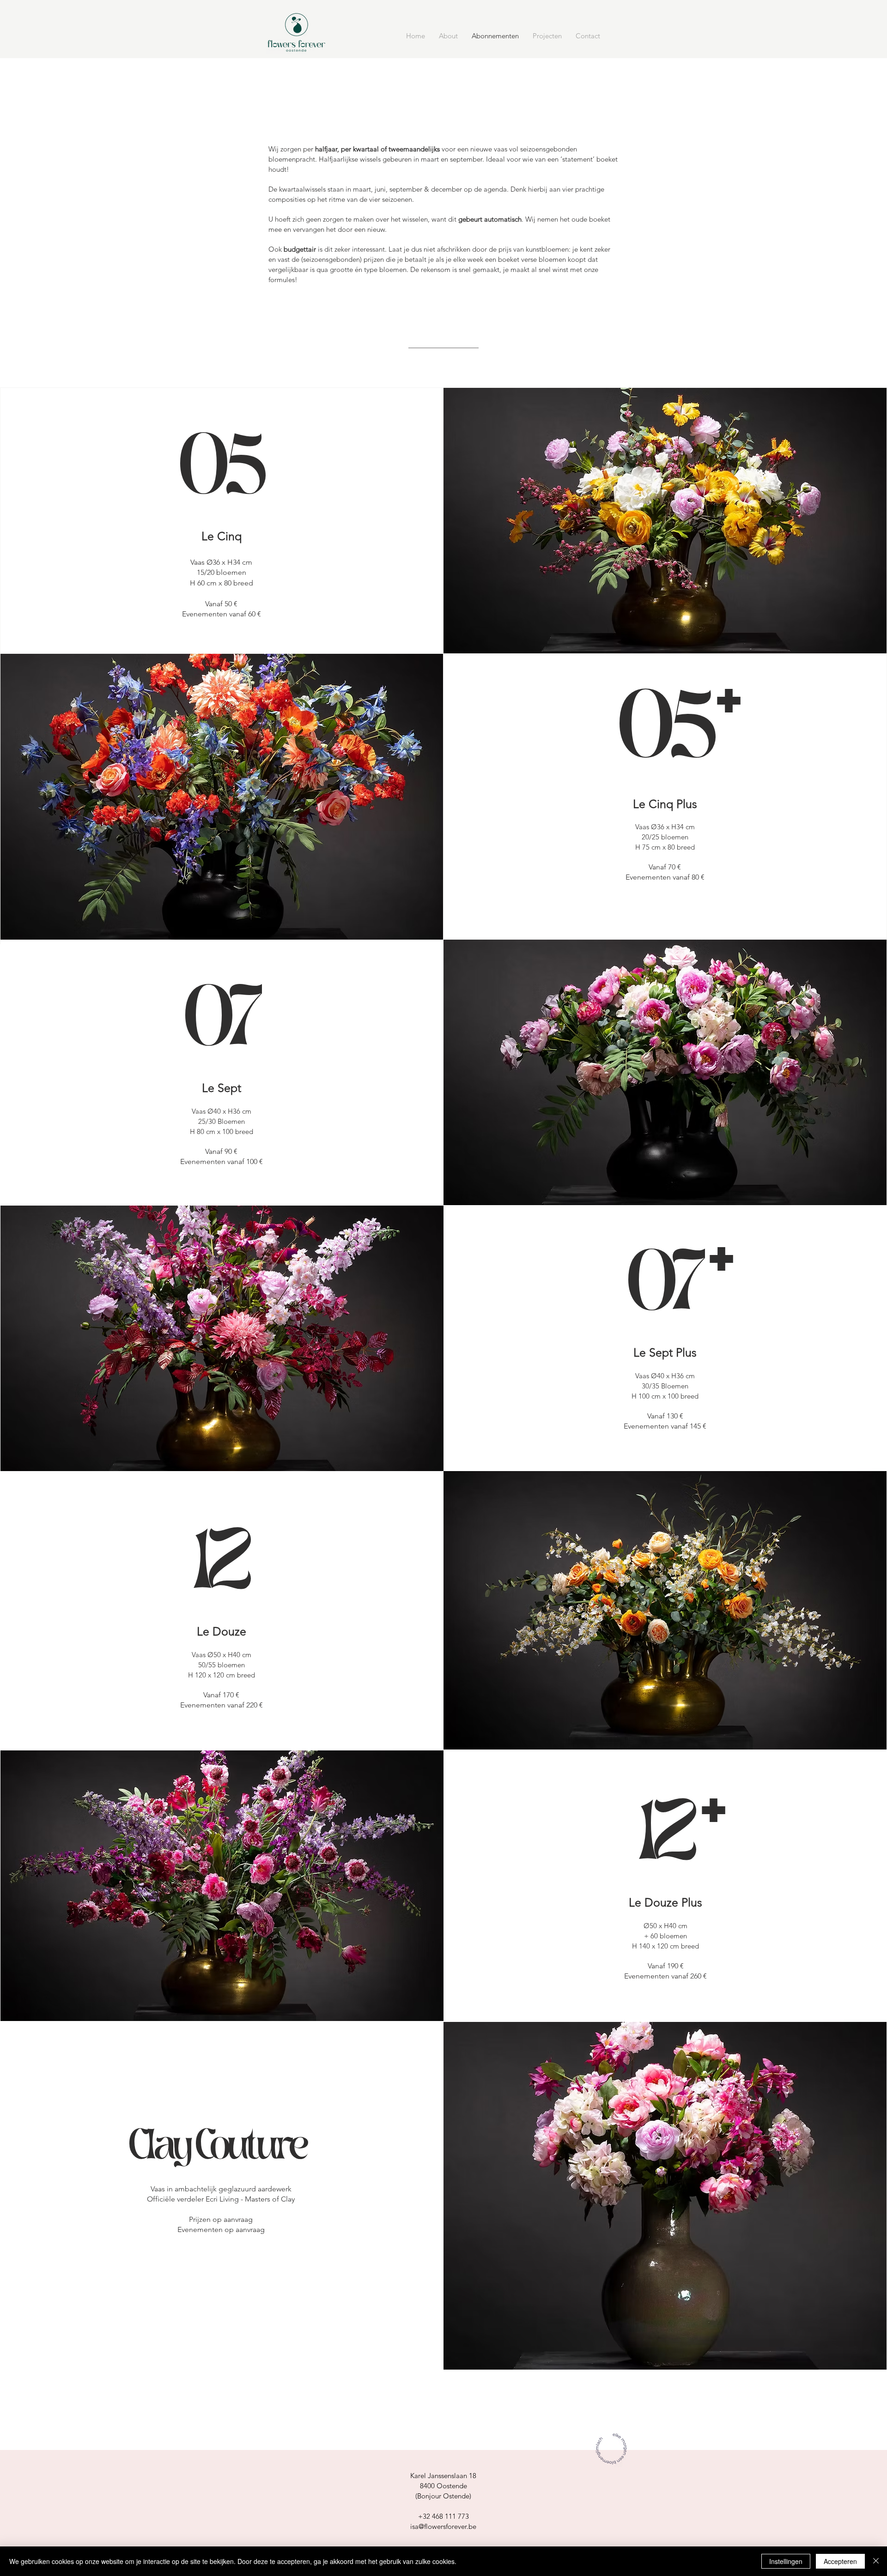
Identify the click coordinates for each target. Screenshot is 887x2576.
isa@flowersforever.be (443, 2526)
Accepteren (840, 2561)
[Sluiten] (876, 2561)
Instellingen (786, 2561)
